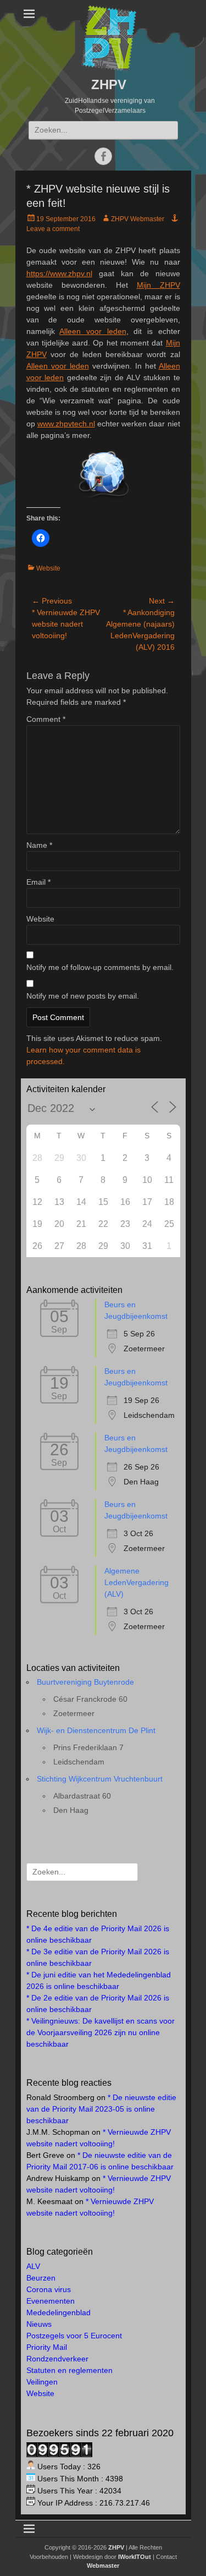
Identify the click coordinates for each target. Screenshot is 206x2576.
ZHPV (109, 84)
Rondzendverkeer (57, 2359)
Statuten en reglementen (69, 2370)
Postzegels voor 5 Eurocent (74, 2336)
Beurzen (41, 2278)
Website (48, 568)
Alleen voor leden (93, 331)
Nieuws (39, 2324)
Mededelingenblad (59, 2312)
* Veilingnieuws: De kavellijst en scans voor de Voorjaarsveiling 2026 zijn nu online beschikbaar (101, 2032)
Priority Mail (47, 2347)
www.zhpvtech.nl (66, 424)
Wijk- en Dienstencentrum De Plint (96, 1730)
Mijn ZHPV (158, 285)
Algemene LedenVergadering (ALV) (137, 1582)
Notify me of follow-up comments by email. (100, 967)
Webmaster (103, 2566)
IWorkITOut (135, 2557)
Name (39, 845)
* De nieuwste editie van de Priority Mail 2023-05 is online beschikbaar (101, 2109)
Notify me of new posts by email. (83, 996)
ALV (33, 2266)
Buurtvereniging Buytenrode (85, 1682)
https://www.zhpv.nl (59, 273)
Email (38, 882)
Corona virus (49, 2289)
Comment (46, 719)
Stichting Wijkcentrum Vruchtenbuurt (100, 1779)
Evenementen (51, 2301)
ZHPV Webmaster (138, 219)
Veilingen (42, 2382)
